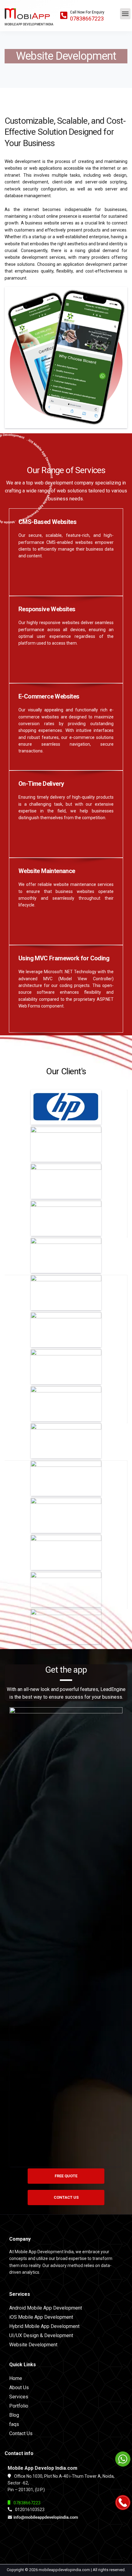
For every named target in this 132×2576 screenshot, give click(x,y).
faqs (14, 2424)
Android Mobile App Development (46, 2308)
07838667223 (87, 19)
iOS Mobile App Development (41, 2317)
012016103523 (30, 2510)
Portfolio (19, 2406)
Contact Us (21, 2433)
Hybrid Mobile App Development (44, 2326)
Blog (14, 2415)
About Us (19, 2388)
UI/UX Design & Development (41, 2335)
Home (16, 2378)
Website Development (33, 2345)
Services (19, 2397)
